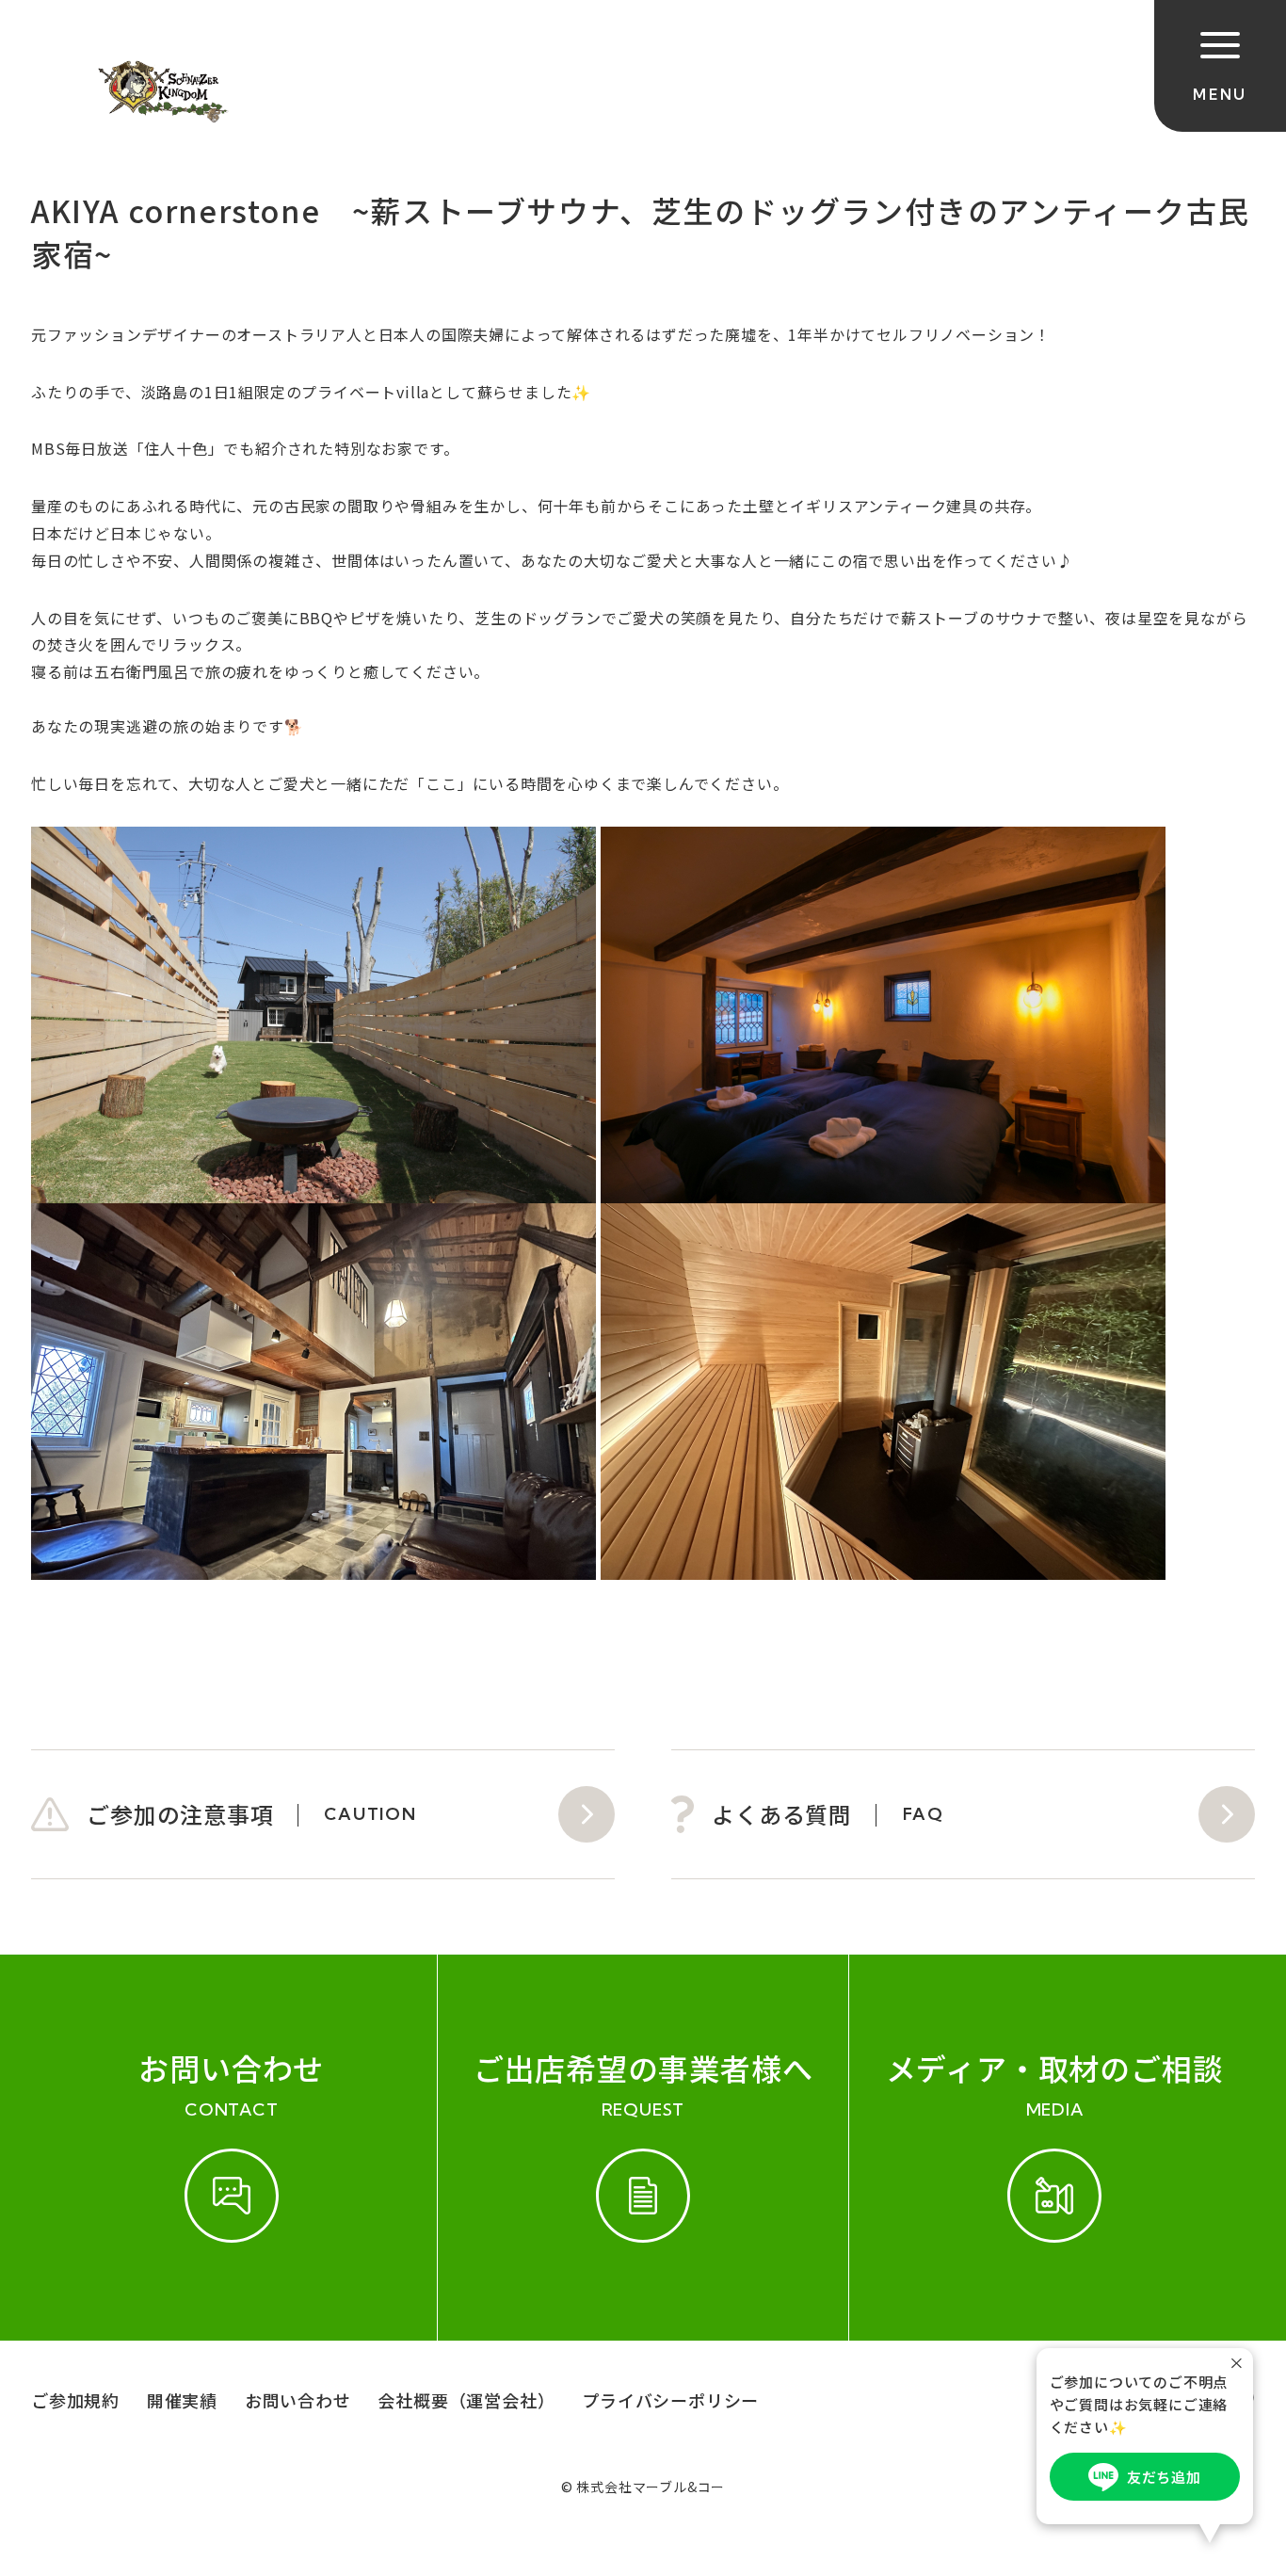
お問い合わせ (298, 2400)
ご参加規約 (75, 2400)
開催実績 (182, 2400)
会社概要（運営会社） (466, 2400)
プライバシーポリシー (670, 2400)
